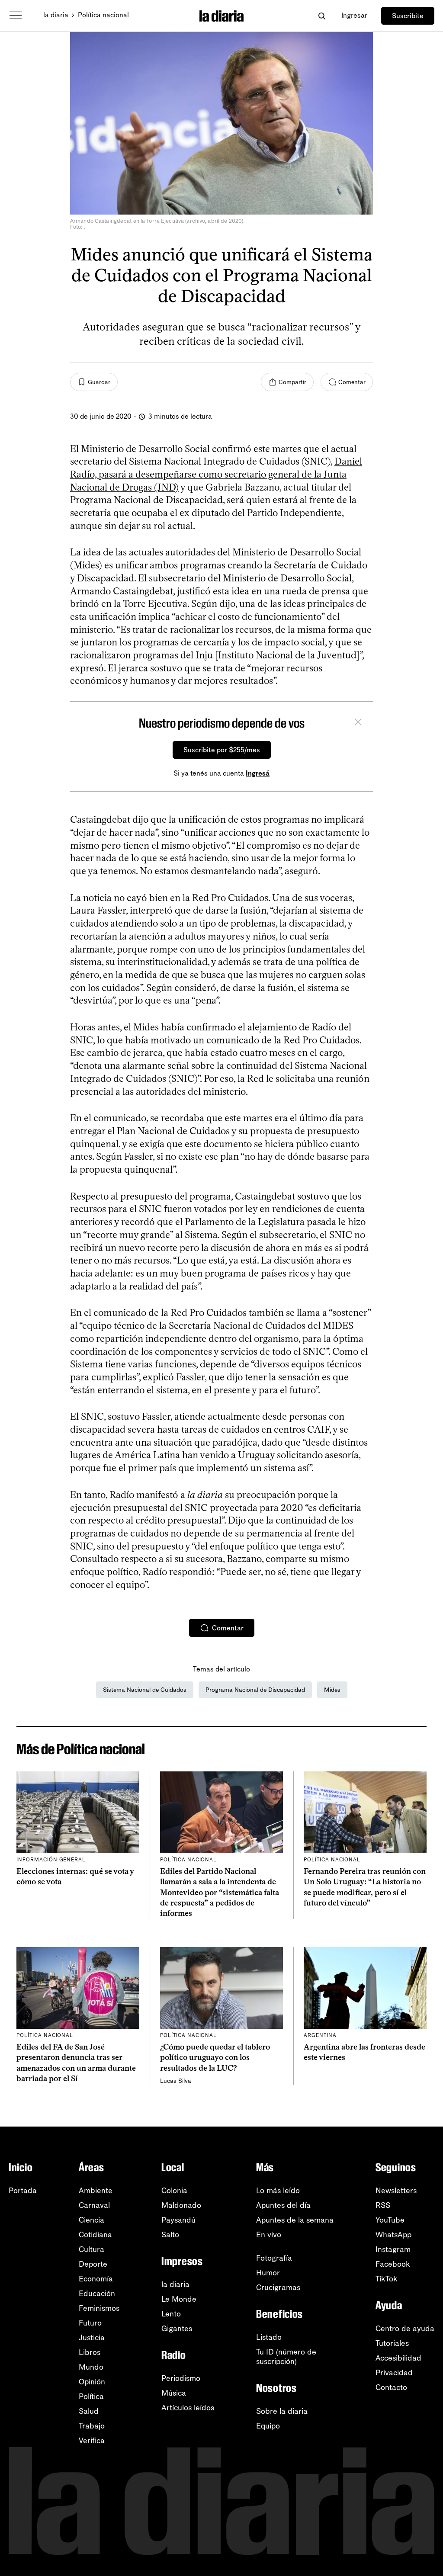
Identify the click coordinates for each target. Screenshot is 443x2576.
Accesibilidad (398, 2358)
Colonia (174, 2191)
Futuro (90, 2323)
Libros (90, 2352)
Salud (89, 2411)
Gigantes (177, 2329)
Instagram (393, 2249)
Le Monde (179, 2299)
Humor (268, 2273)
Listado (269, 2337)
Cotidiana (95, 2235)
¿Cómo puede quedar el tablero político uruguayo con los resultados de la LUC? (215, 2058)
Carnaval (94, 2205)
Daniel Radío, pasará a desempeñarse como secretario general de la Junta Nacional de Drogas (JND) (216, 474)
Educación (97, 2294)
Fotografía (274, 2258)
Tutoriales (392, 2343)
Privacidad (394, 2373)
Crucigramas (278, 2287)
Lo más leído (278, 2191)
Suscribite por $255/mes (222, 750)
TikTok (387, 2279)
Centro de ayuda (405, 2329)
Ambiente (96, 2191)
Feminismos (99, 2308)
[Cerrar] (358, 723)
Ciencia (91, 2220)
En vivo (269, 2235)
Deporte (93, 2264)
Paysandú (178, 2220)
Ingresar (354, 15)
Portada (23, 2191)
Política (91, 2396)
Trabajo (92, 2426)
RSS (383, 2205)
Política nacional (103, 15)
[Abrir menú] (16, 16)
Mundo (91, 2367)
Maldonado (181, 2205)
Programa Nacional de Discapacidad (255, 1690)
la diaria (56, 15)
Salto (170, 2235)
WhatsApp (393, 2235)
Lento (171, 2314)
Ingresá (258, 773)
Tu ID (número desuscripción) (286, 2357)
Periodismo (181, 2378)
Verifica (92, 2441)
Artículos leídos (188, 2408)
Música (174, 2393)
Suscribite (408, 16)
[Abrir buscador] (322, 16)
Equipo (268, 2426)
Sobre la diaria (282, 2411)
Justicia (92, 2338)
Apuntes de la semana (295, 2220)
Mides (332, 1690)
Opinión (92, 2382)
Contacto (391, 2387)
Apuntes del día (283, 2205)
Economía (96, 2279)
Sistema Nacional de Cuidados (145, 1690)
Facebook (393, 2264)
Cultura (91, 2249)
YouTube (390, 2220)
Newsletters (396, 2191)
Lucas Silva (176, 2081)
